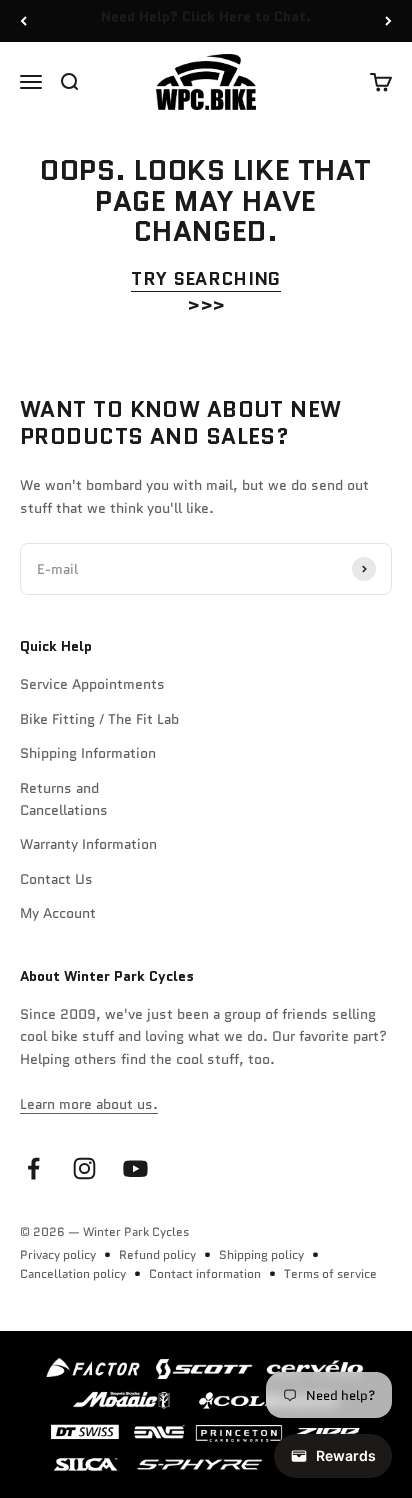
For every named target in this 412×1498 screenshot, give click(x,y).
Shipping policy (261, 1254)
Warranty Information (88, 844)
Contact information (205, 1273)
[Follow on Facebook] (33, 1168)
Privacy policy (58, 1254)
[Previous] (23, 21)
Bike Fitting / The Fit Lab (99, 719)
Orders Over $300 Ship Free (206, 24)
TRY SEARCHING (206, 279)
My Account (58, 913)
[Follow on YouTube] (135, 1168)
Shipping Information (88, 753)
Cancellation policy (73, 1273)
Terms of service (330, 1273)
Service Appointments (92, 684)
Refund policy (157, 1254)
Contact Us (56, 879)
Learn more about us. (89, 1104)
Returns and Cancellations (64, 799)
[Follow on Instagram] (84, 1168)
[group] (206, 1414)
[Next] (388, 21)
